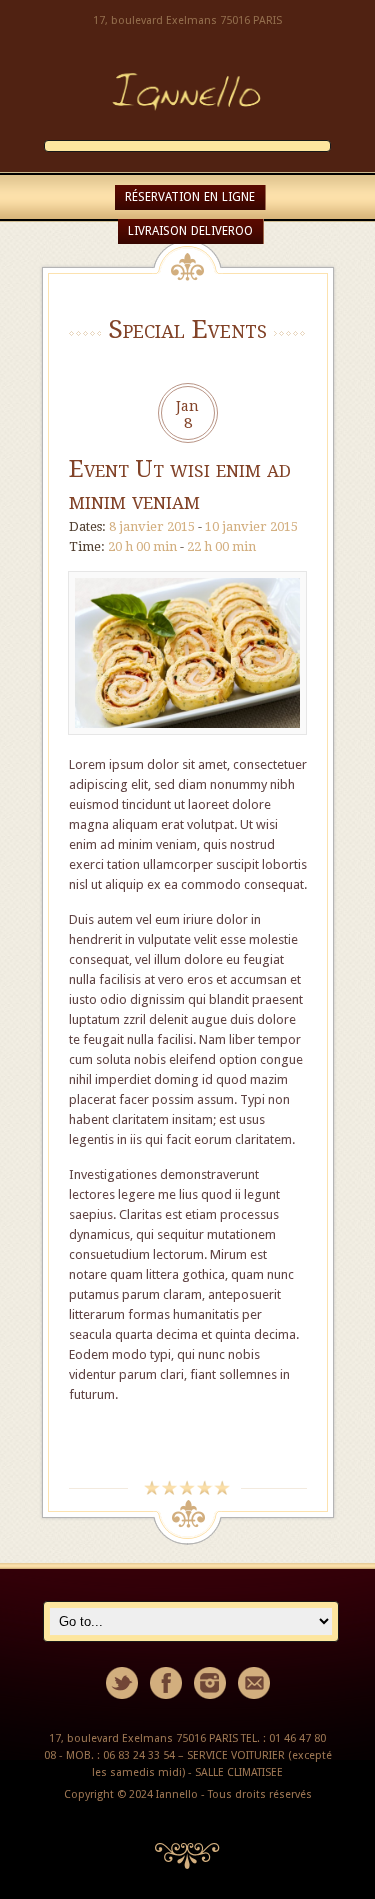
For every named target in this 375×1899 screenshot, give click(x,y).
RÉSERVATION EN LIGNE (190, 197)
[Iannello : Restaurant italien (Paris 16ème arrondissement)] (188, 129)
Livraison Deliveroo (190, 231)
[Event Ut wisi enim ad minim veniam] (188, 744)
